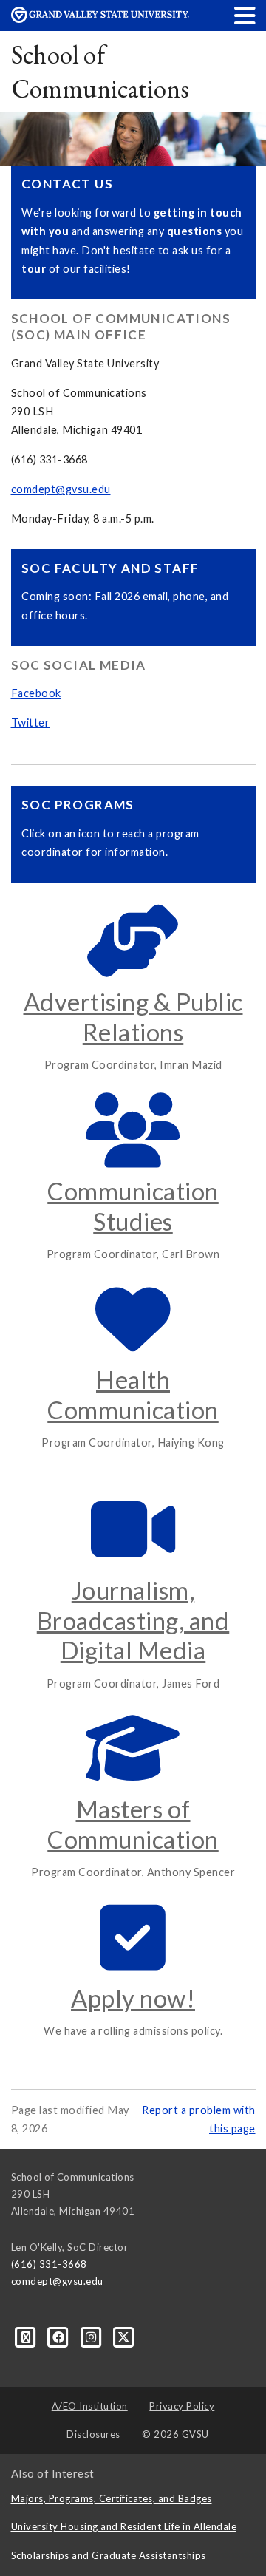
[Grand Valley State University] (100, 19)
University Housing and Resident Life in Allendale (124, 2526)
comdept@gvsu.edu (61, 489)
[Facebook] (60, 2337)
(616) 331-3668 (49, 2264)
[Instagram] (92, 2337)
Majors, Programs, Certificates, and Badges (112, 2498)
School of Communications (100, 71)
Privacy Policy (182, 2406)
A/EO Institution (90, 2406)
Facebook (36, 693)
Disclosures (93, 2434)
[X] (124, 2337)
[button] (245, 15)
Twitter (31, 723)
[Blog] (27, 2337)
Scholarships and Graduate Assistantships (109, 2555)
